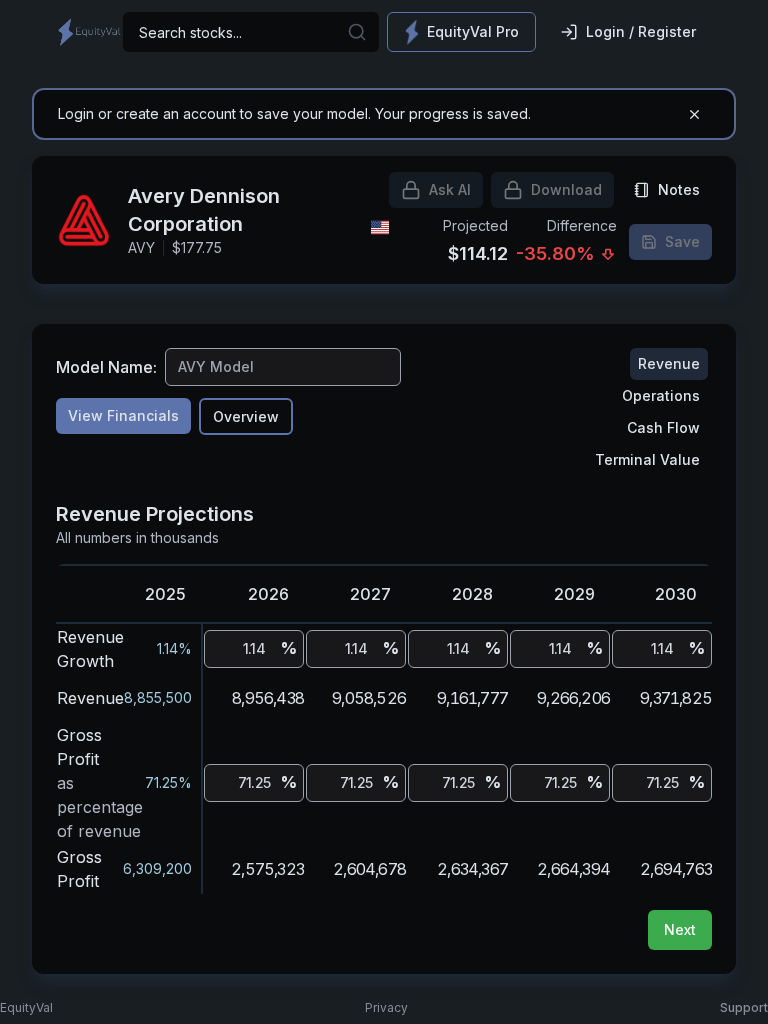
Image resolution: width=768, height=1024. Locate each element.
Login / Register (641, 31)
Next (680, 929)
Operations (661, 395)
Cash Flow (663, 427)
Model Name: (106, 367)
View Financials (123, 415)
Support (744, 1007)
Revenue (669, 363)
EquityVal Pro (473, 31)
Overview (246, 416)
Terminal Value (647, 459)
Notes (679, 189)
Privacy (386, 1007)
